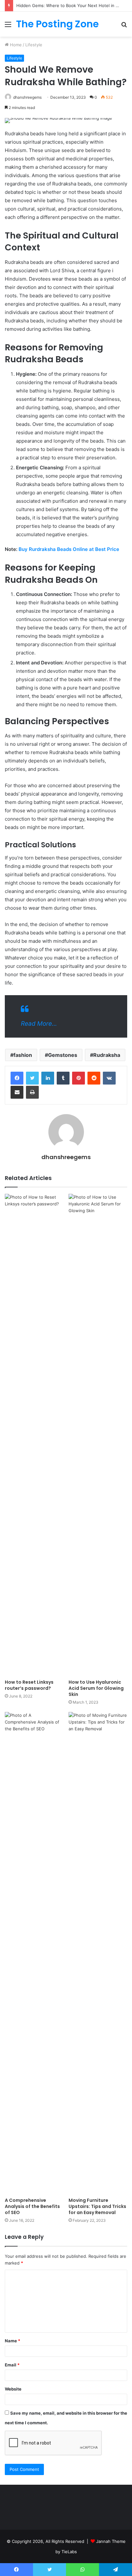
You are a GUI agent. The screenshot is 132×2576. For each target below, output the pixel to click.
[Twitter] (32, 1078)
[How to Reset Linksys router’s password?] (34, 1435)
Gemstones (63, 1055)
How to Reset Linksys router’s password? (29, 1685)
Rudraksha (107, 1055)
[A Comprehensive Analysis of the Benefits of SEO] (34, 1953)
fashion (23, 1055)
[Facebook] (17, 1078)
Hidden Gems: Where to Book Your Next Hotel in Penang (74, 5)
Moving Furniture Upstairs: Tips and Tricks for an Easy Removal (97, 2206)
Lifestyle (34, 45)
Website (13, 2389)
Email (12, 2365)
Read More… (39, 1024)
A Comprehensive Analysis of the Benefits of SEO (32, 2206)
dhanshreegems (27, 97)
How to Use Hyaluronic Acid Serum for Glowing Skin (96, 1688)
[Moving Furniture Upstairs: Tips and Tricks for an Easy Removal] (98, 1953)
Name (12, 2341)
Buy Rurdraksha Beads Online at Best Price (70, 549)
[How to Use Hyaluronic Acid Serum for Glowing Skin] (98, 1435)
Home (15, 45)
